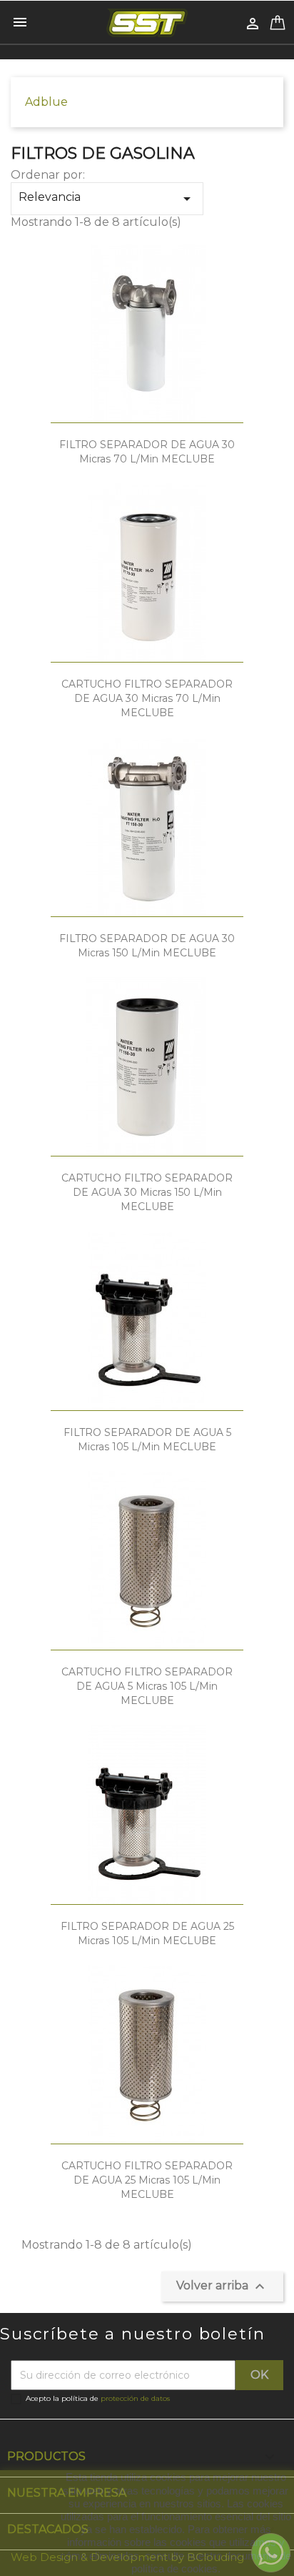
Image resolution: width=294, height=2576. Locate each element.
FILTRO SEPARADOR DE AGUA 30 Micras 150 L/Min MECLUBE (147, 946)
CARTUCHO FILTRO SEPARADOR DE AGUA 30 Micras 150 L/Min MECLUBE (147, 1192)
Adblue (46, 102)
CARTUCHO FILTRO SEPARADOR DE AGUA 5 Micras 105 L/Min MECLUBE (147, 1686)
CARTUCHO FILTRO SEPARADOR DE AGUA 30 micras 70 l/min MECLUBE (147, 698)
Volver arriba (222, 2287)
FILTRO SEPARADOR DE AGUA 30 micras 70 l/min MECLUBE (147, 452)
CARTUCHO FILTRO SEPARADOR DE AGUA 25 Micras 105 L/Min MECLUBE (147, 2180)
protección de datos (135, 2398)
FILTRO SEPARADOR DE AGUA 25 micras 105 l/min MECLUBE (147, 1933)
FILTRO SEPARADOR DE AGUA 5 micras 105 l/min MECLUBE (147, 1440)
